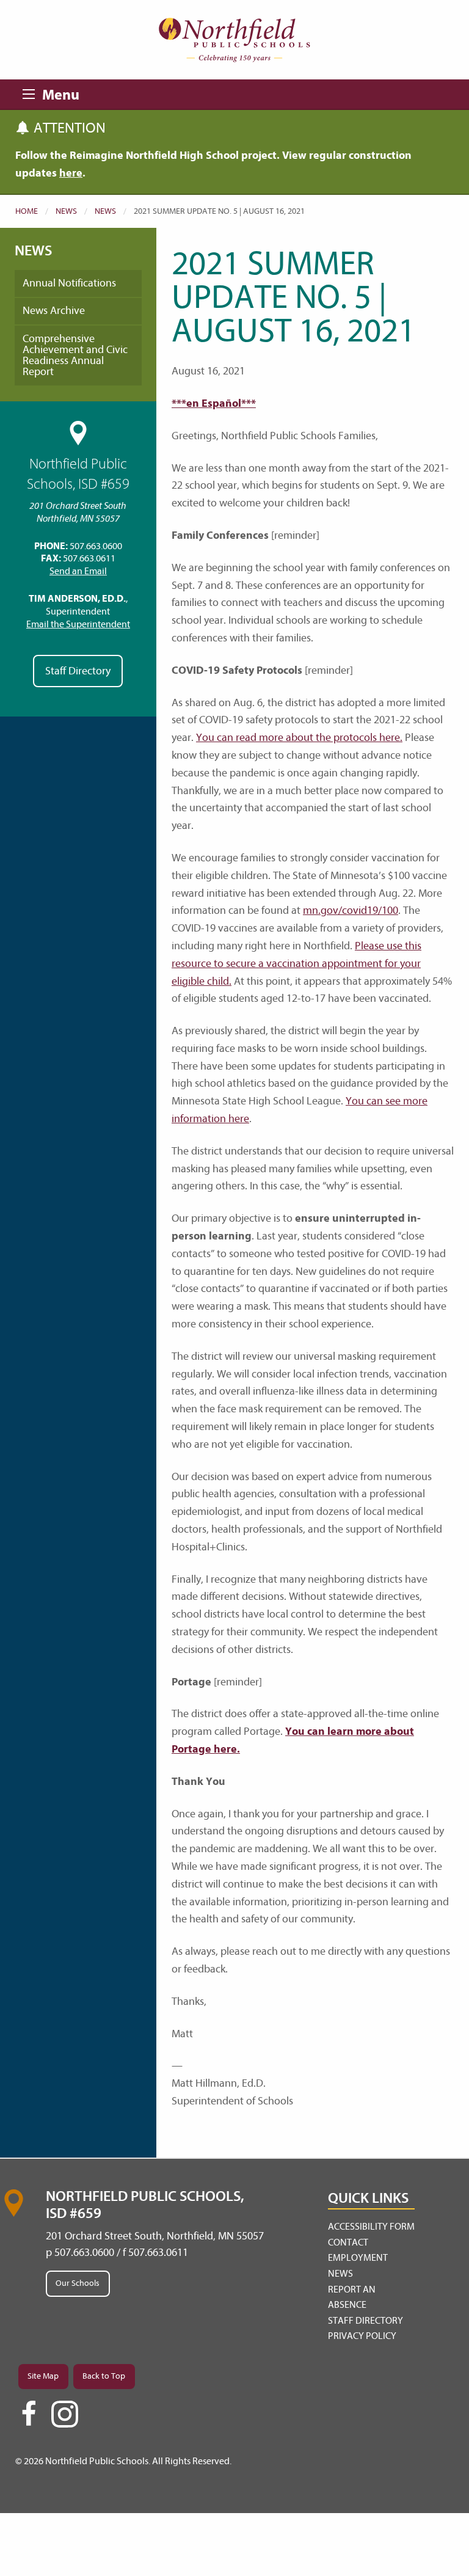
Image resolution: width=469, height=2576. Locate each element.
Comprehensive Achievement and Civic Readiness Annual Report (75, 355)
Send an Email (78, 571)
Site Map (43, 2376)
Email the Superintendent (78, 624)
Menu (32, 92)
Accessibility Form (371, 2227)
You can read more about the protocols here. (299, 738)
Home (27, 211)
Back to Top (104, 2376)
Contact (348, 2242)
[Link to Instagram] (65, 2414)
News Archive (54, 311)
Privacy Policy (362, 2336)
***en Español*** (214, 403)
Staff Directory (78, 671)
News (66, 211)
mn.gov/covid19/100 (351, 910)
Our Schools (78, 2283)
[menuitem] (371, 2227)
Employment (358, 2258)
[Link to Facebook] (29, 2419)
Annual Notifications (69, 283)
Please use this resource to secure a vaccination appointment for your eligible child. (296, 964)
